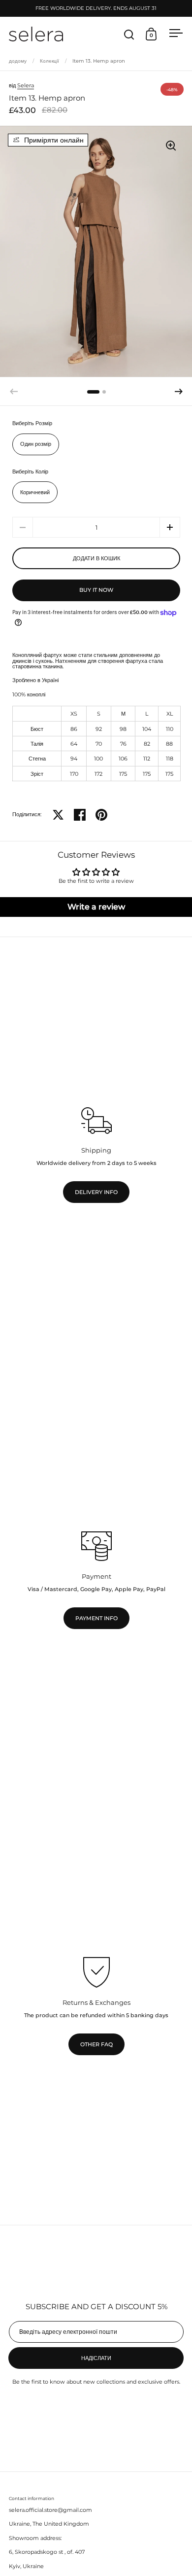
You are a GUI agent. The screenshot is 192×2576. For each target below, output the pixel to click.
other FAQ (96, 2045)
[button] (179, 392)
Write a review (96, 907)
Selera (26, 85)
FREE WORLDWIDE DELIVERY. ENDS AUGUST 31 (96, 8)
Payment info (96, 1618)
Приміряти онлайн (54, 140)
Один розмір (36, 444)
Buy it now (96, 590)
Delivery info (96, 1192)
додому (18, 61)
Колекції (49, 61)
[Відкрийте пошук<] (129, 34)
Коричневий (35, 492)
